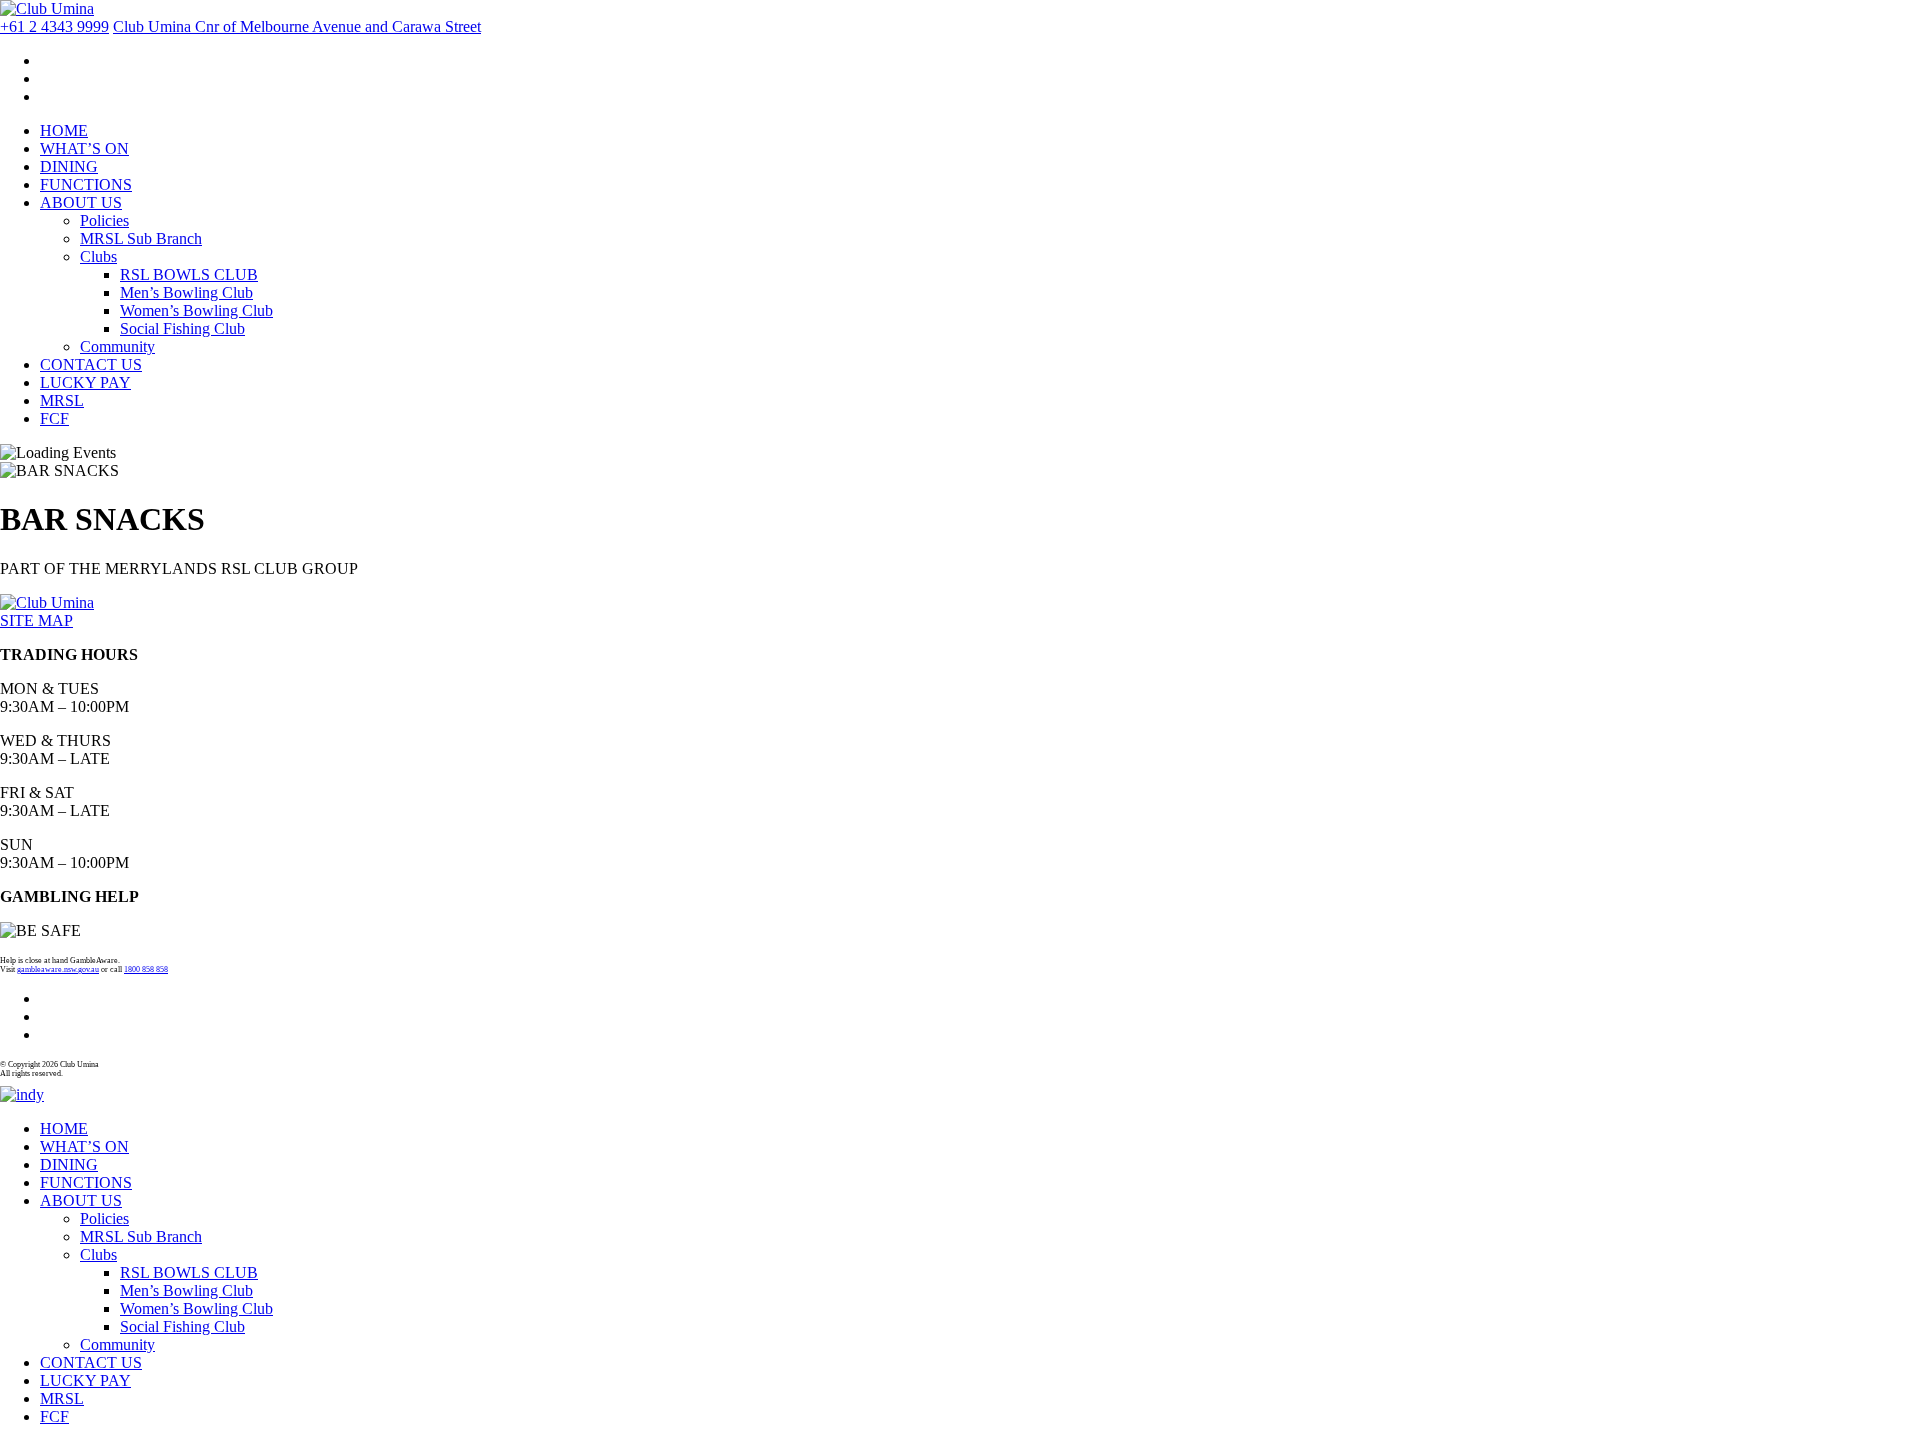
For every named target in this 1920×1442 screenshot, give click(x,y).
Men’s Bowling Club (186, 292)
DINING (69, 166)
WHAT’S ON (84, 148)
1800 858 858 (146, 969)
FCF (54, 418)
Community (117, 346)
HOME (64, 130)
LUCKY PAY (85, 382)
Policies (104, 220)
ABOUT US (81, 202)
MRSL (62, 400)
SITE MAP (36, 620)
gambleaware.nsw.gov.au (58, 969)
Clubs (98, 256)
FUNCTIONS (86, 184)
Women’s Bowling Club (196, 310)
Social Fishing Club (182, 328)
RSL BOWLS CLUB (189, 274)
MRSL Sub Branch (141, 238)
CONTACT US (91, 364)
